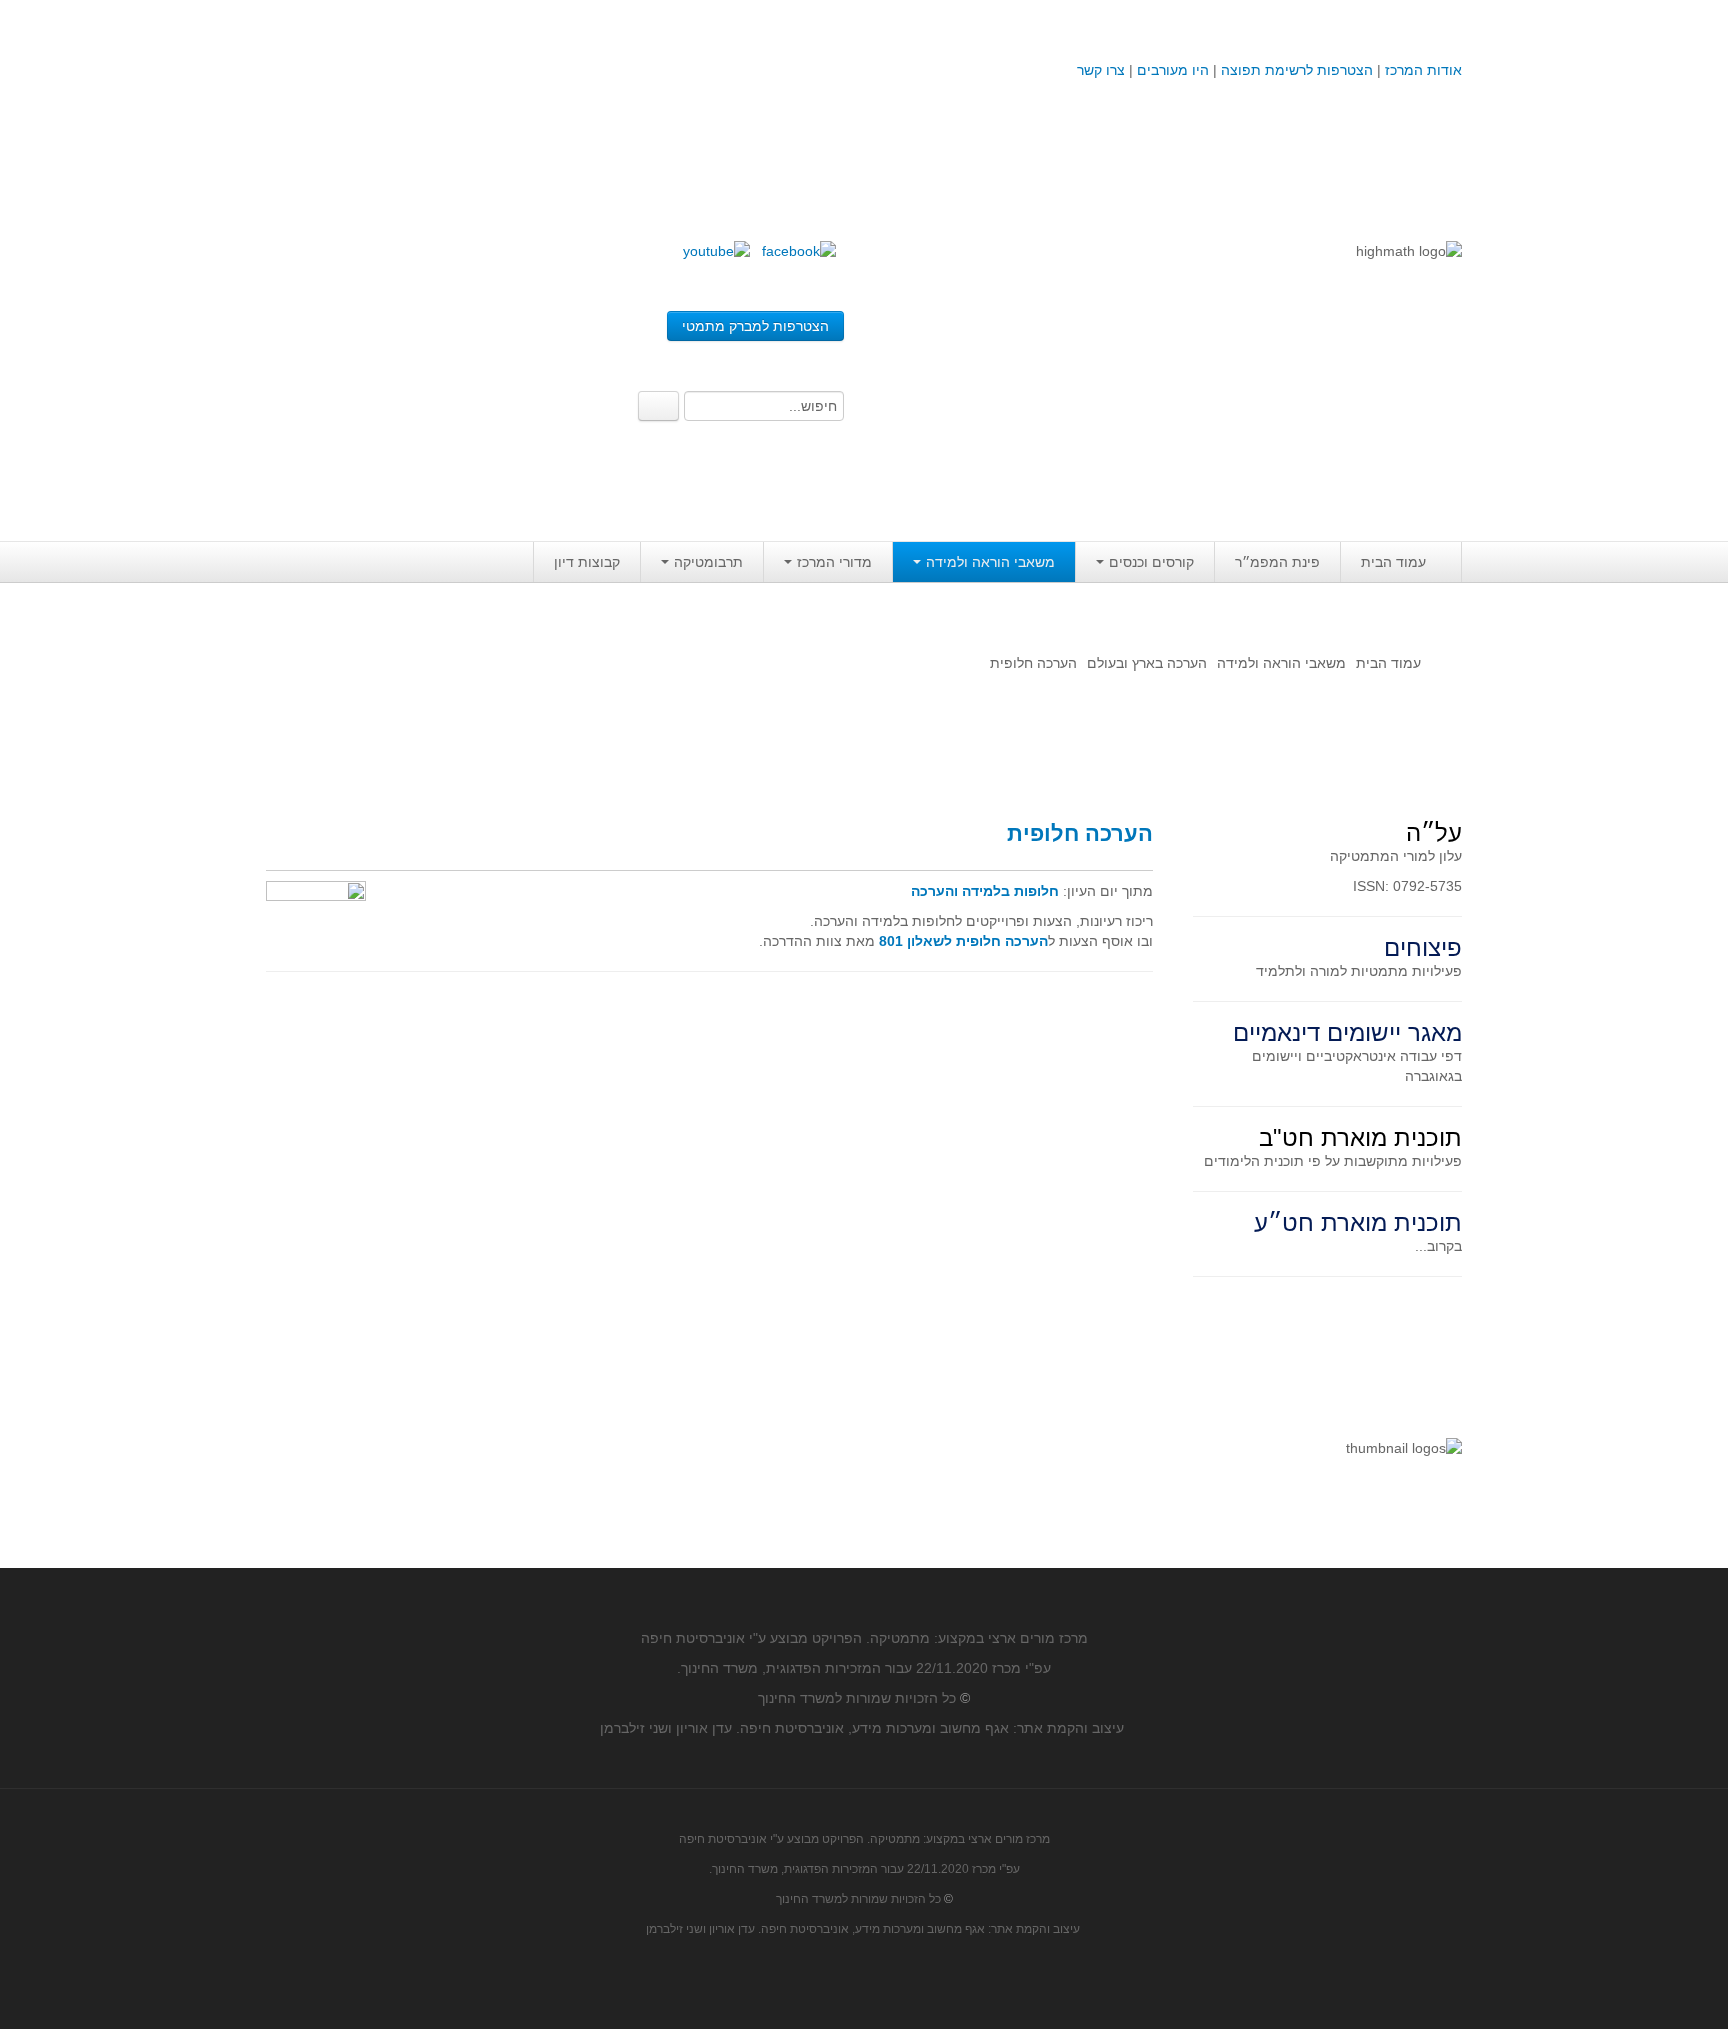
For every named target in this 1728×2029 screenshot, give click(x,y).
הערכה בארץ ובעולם (1147, 663)
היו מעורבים (1173, 70)
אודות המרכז (1423, 70)
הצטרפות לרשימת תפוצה (1295, 70)
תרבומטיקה (708, 562)
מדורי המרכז (834, 562)
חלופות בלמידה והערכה (985, 891)
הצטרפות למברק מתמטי (755, 326)
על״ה (1434, 832)
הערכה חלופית (1080, 833)
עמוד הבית (1393, 562)
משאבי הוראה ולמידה (990, 562)
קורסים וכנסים (1151, 562)
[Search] (658, 406)
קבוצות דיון (587, 562)
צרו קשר (1101, 70)
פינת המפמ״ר (1277, 562)
